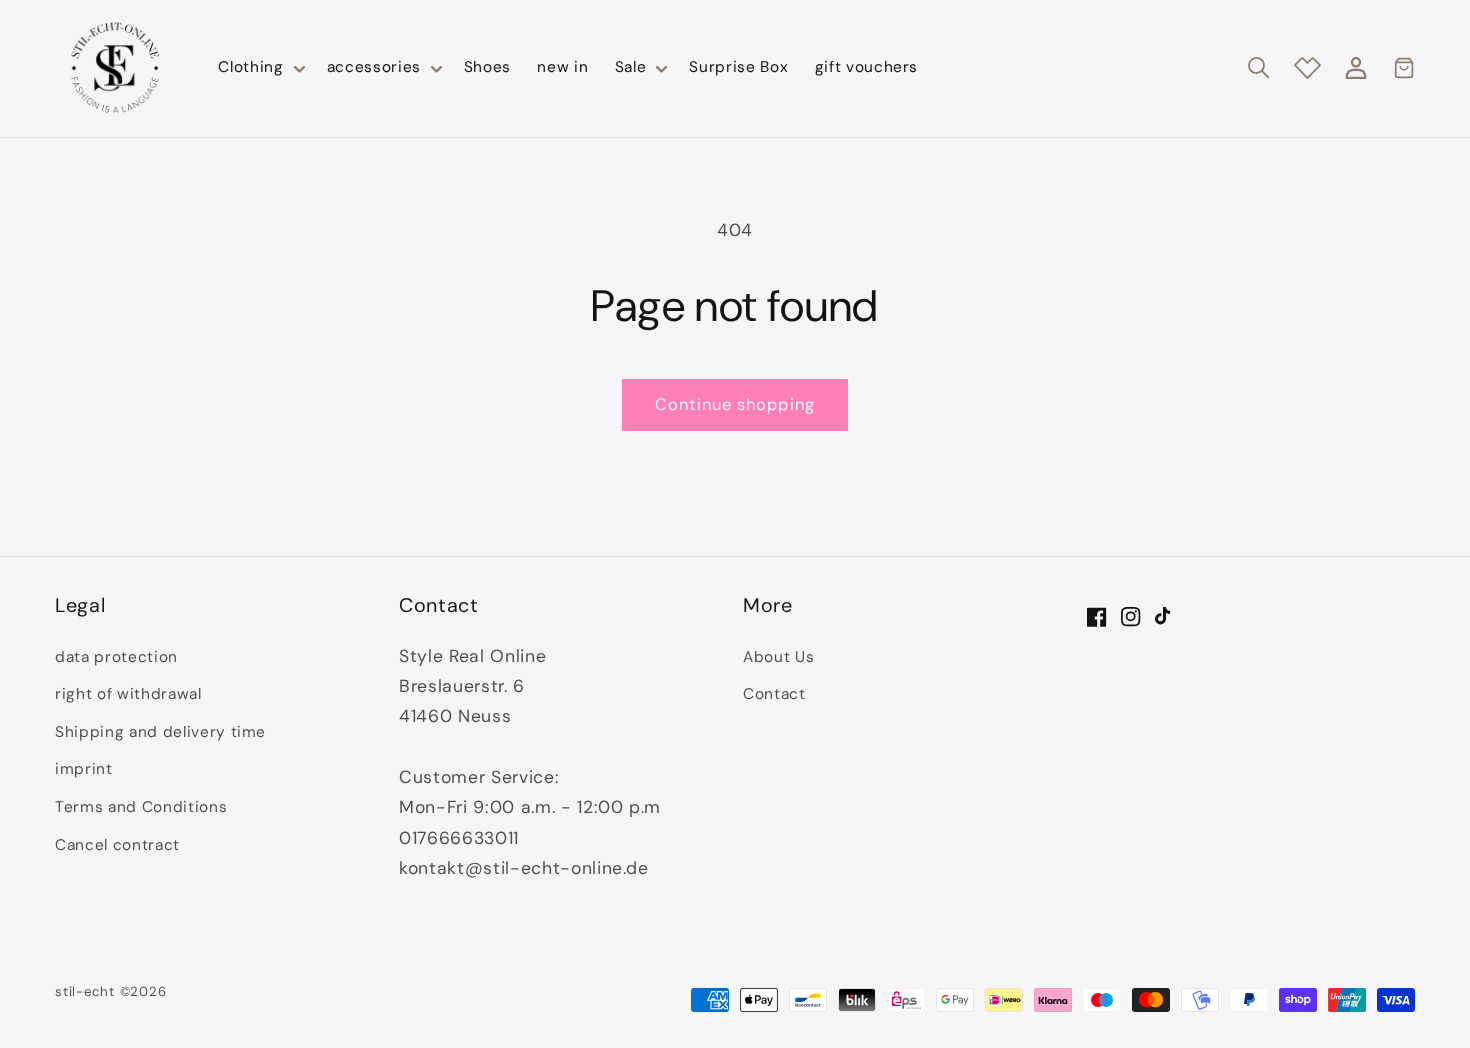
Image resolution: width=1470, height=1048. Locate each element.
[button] (259, 68)
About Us (778, 657)
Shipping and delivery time (160, 732)
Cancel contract (117, 845)
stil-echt (85, 991)
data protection (116, 657)
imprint (84, 769)
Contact (774, 694)
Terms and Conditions (141, 807)
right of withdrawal (128, 694)
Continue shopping (735, 404)
